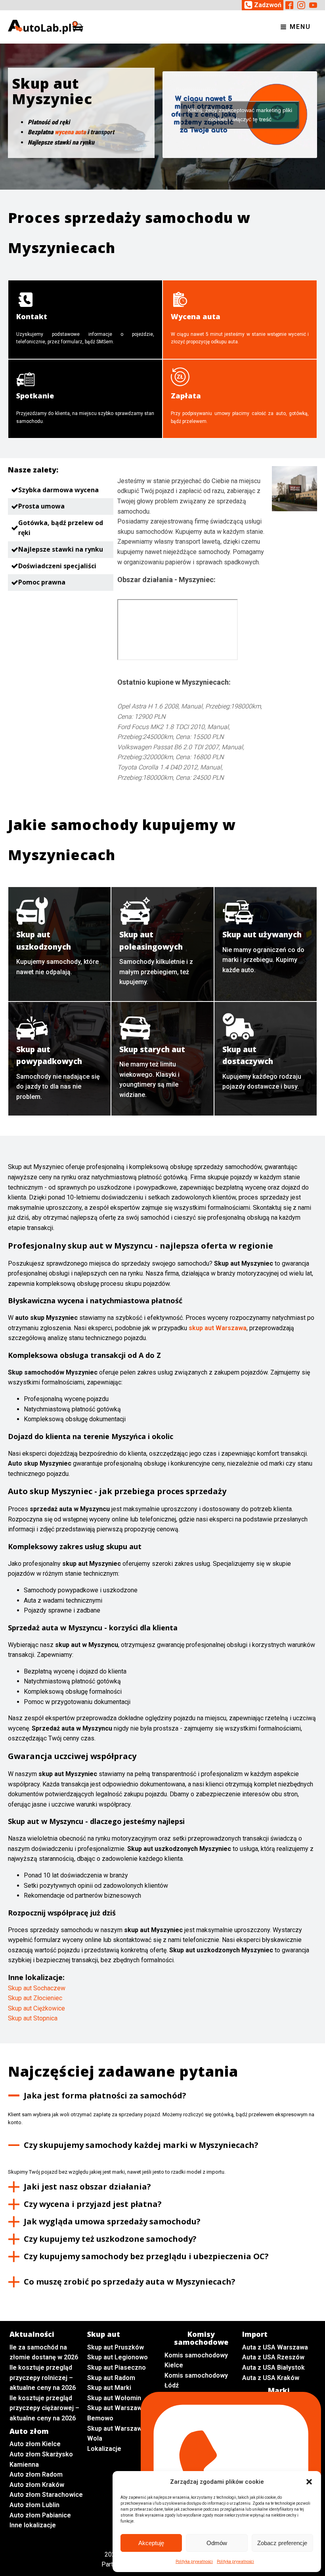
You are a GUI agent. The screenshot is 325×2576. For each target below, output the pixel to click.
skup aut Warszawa (218, 1328)
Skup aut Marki (109, 2388)
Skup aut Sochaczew (37, 1988)
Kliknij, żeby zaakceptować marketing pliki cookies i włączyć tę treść (240, 115)
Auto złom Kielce (35, 2444)
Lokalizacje (104, 2449)
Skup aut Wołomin (114, 2398)
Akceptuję (151, 2543)
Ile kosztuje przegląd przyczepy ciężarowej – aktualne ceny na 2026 (44, 2408)
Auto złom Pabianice (40, 2515)
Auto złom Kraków (37, 2485)
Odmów (217, 2543)
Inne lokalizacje (33, 2525)
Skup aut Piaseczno (117, 2368)
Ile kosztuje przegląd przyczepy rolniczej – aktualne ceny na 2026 (43, 2378)
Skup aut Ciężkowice (36, 2008)
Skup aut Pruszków (116, 2347)
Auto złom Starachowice (46, 2495)
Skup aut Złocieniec (35, 1998)
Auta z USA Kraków (271, 2378)
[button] (309, 2482)
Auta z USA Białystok (273, 2368)
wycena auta (70, 132)
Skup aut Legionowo (118, 2357)
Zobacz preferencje (282, 2543)
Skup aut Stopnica (33, 2018)
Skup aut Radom (111, 2378)
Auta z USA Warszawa (275, 2347)
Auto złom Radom (36, 2474)
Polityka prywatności (194, 2562)
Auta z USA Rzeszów (273, 2357)
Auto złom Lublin (34, 2505)
